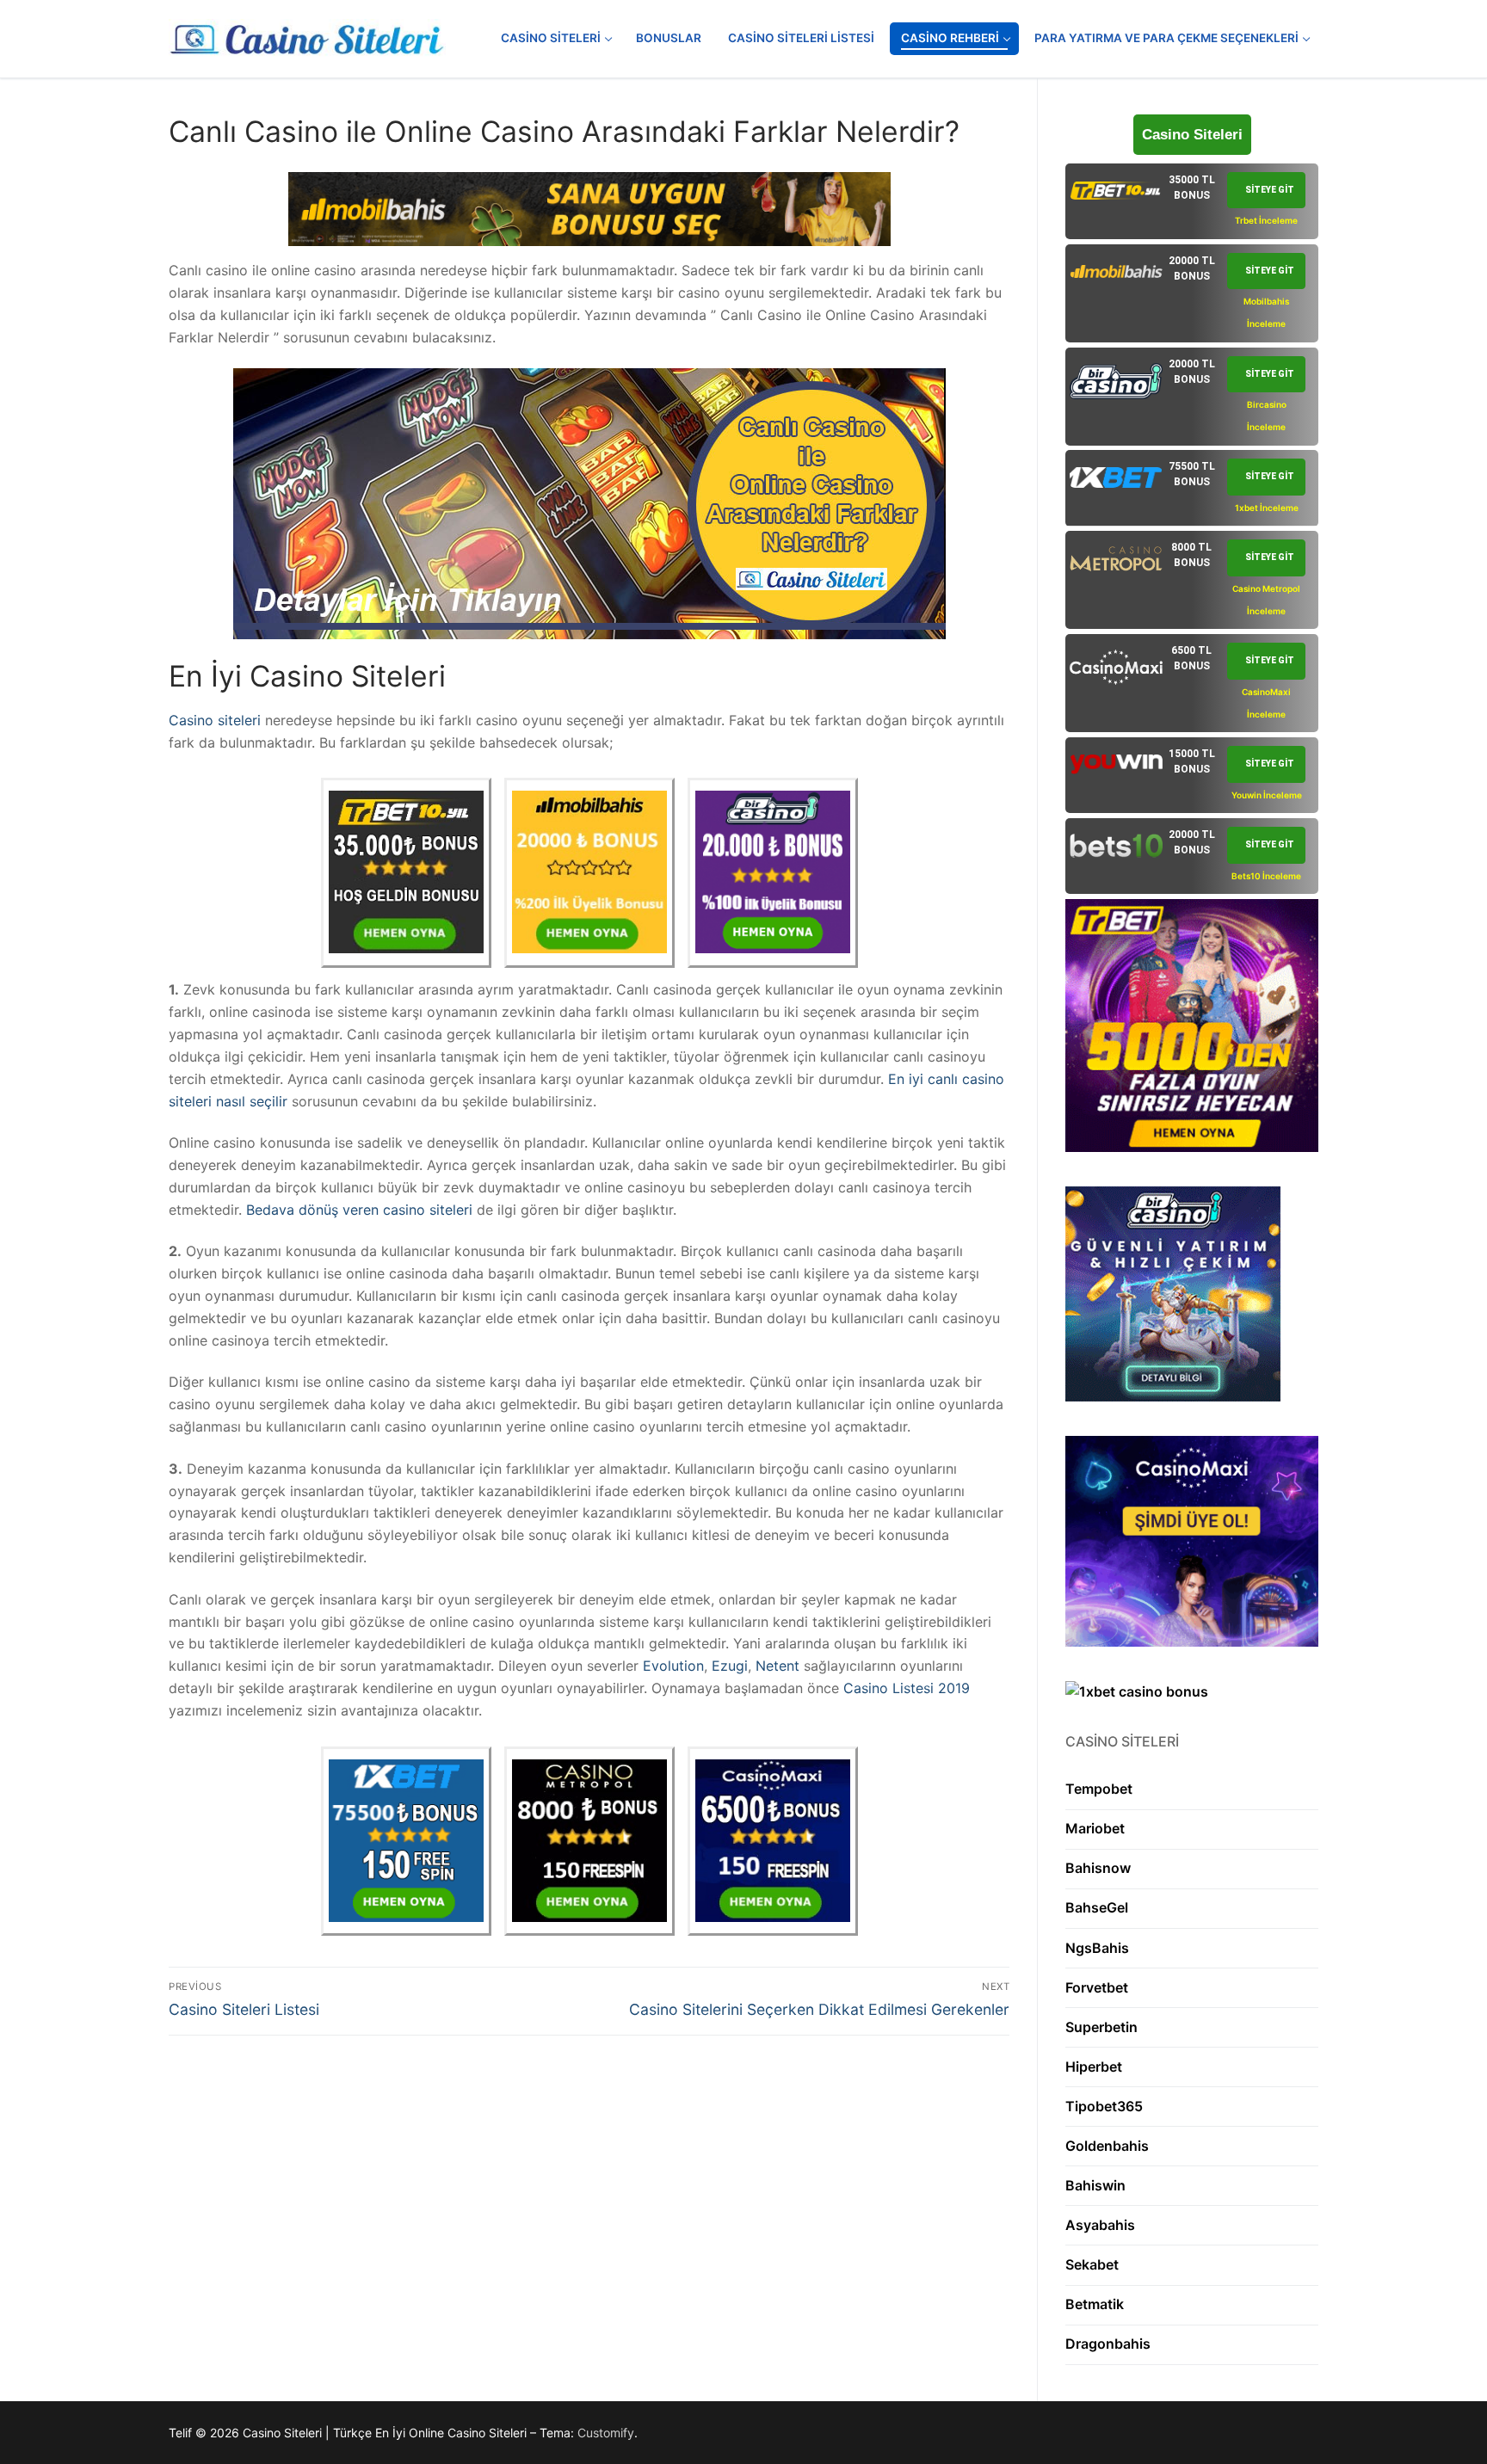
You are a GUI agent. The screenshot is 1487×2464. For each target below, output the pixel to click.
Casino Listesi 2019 (907, 1688)
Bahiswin (1095, 2185)
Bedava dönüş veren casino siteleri (359, 1210)
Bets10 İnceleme (1266, 876)
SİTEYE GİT (1270, 190)
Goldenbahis (1107, 2146)
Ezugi (730, 1666)
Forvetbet (1097, 1987)
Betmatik (1095, 2304)
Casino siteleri (215, 720)
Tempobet (1099, 1789)
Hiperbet (1094, 2067)
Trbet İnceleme (1266, 220)
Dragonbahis (1108, 2344)
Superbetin (1101, 2027)
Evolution (673, 1666)
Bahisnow (1098, 1868)
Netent (777, 1666)
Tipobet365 (1104, 2106)
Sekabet (1092, 2264)
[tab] (1192, 201)
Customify (606, 2433)
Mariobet (1095, 1828)
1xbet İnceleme (1267, 508)
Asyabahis (1100, 2225)
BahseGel (1097, 1907)
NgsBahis (1097, 1948)
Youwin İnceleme (1267, 795)
